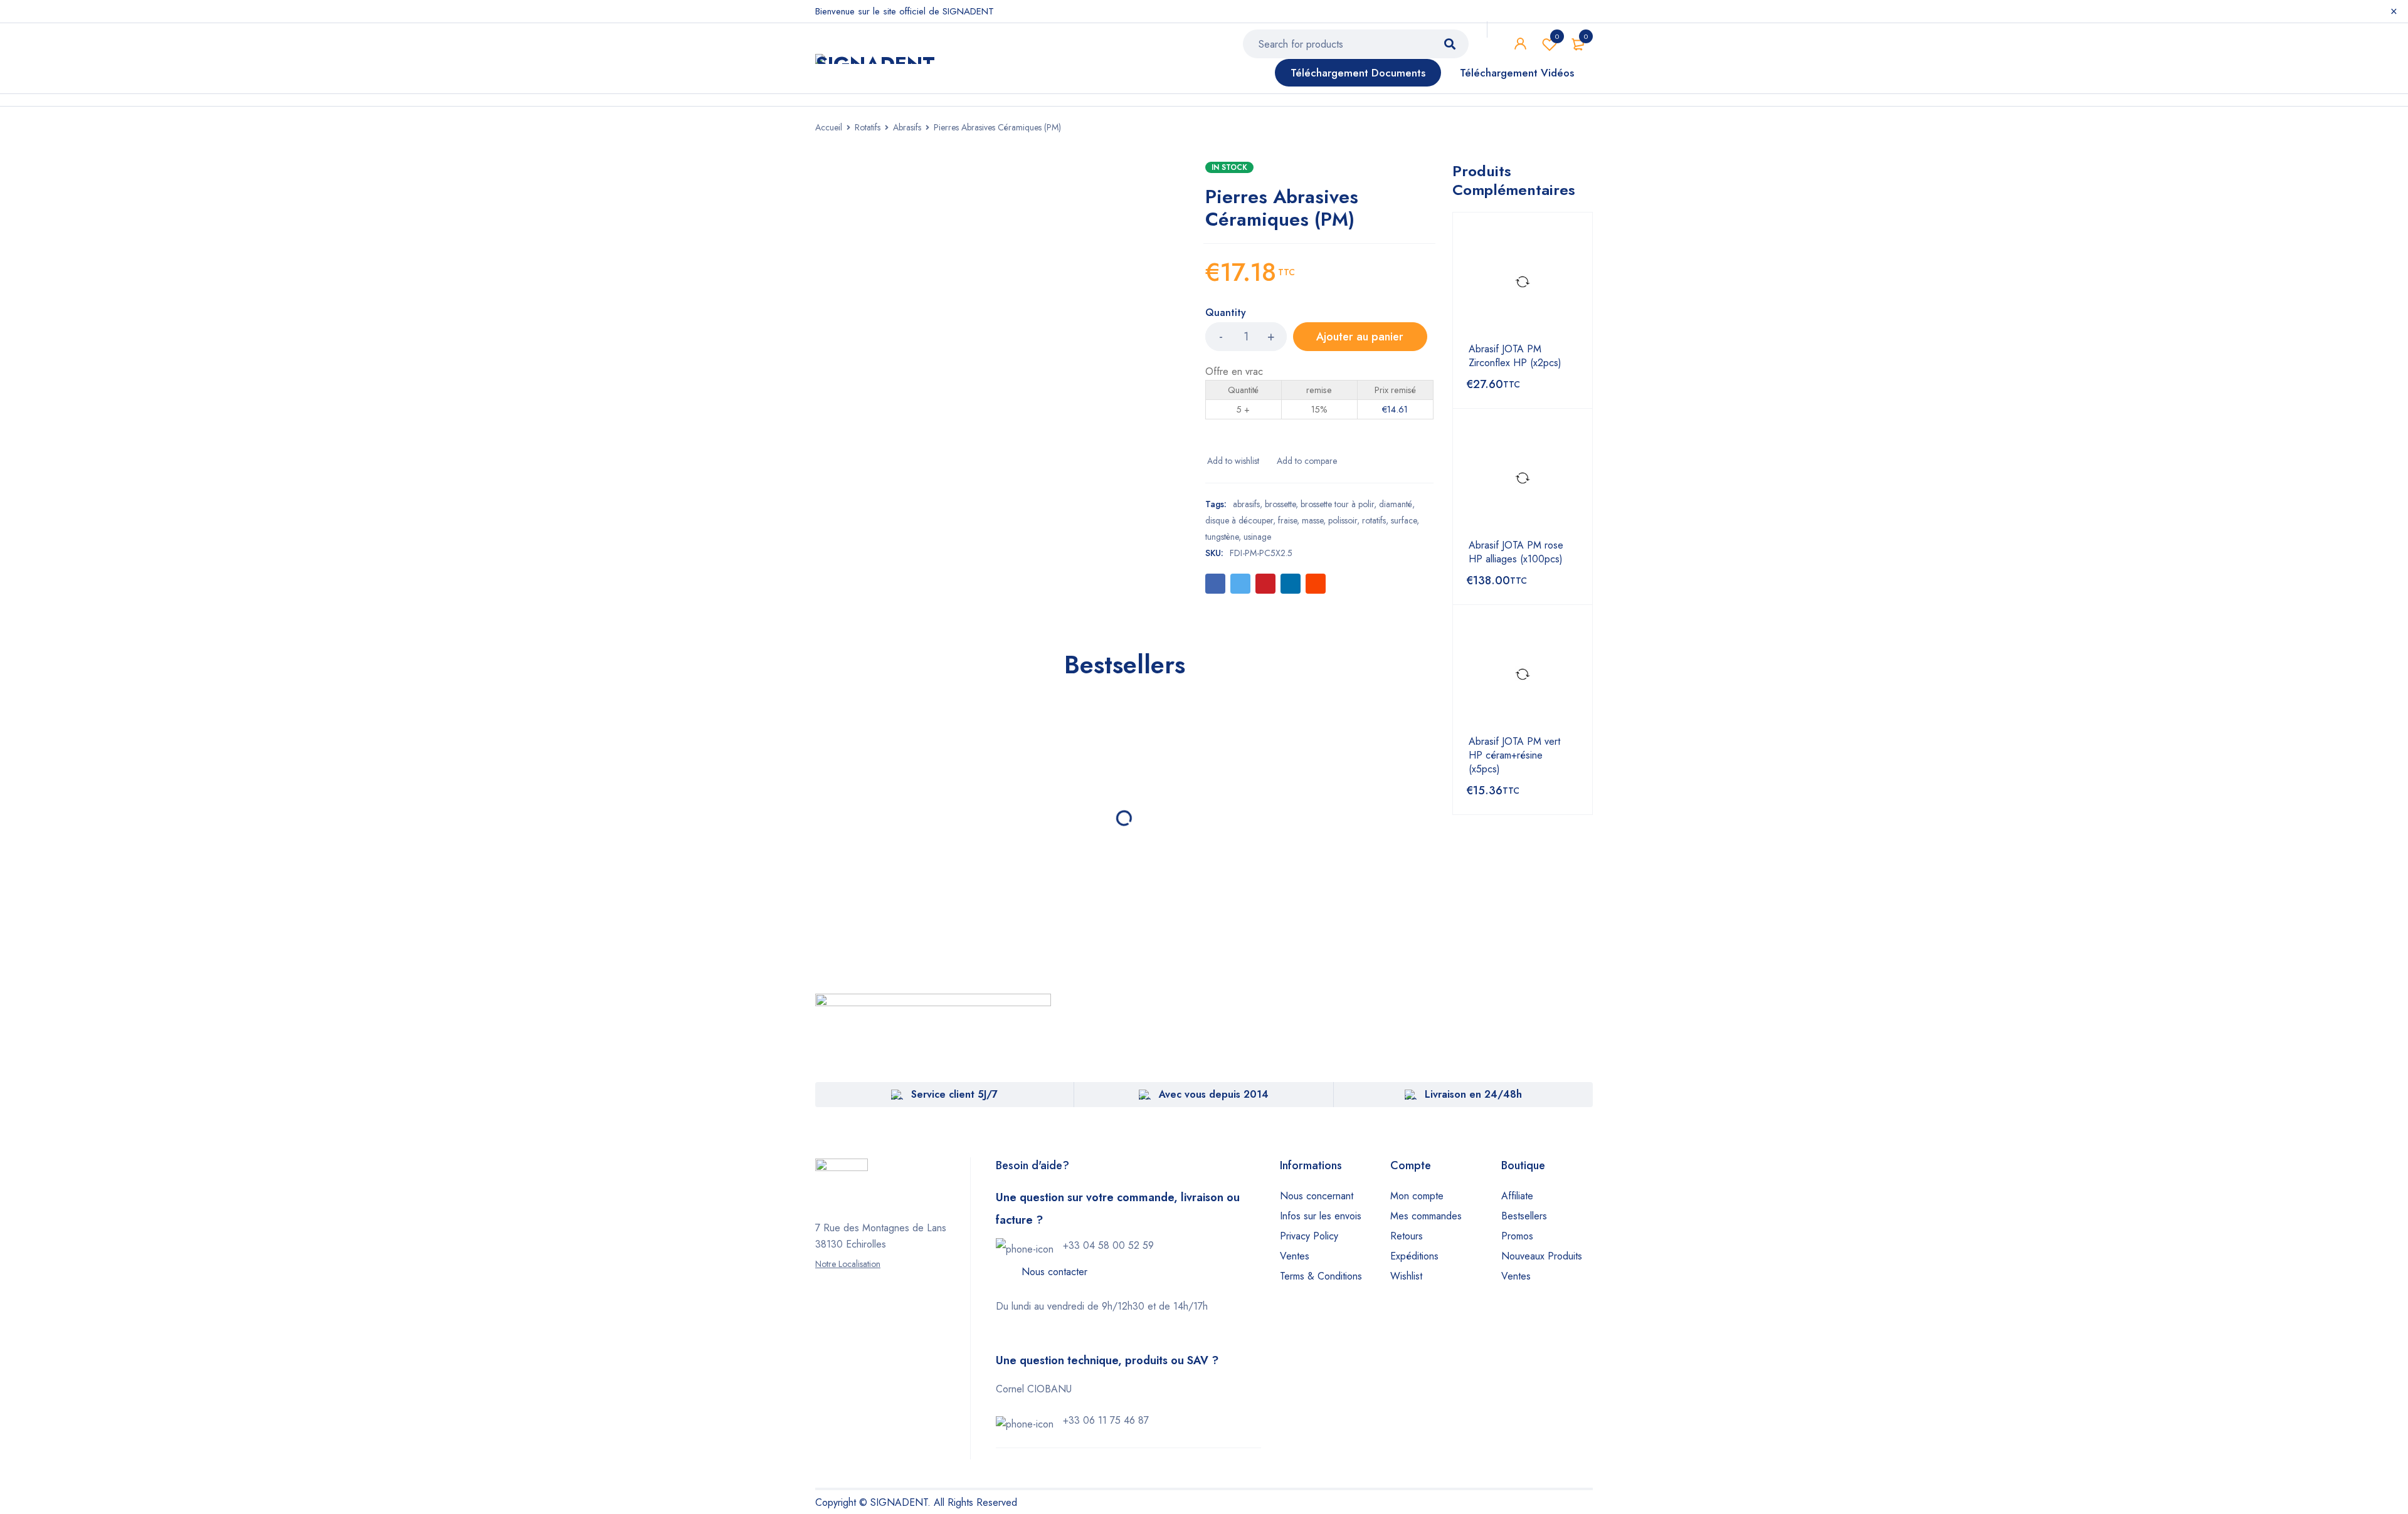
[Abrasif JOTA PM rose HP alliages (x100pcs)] (1523, 478)
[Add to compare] (1306, 461)
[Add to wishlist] (1232, 461)
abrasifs (1246, 504)
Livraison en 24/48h (1473, 1094)
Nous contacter (1054, 1272)
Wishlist (1557, 36)
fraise (1287, 520)
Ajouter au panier (1360, 337)
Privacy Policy (1309, 1236)
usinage (1257, 537)
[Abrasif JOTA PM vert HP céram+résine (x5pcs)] (1523, 675)
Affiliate (1517, 1196)
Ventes (1295, 1256)
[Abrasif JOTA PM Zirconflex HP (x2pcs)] (1523, 282)
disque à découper (1239, 520)
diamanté (1396, 504)
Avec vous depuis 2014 (1214, 1094)
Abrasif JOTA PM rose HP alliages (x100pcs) (1516, 552)
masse (1312, 520)
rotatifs (1374, 520)
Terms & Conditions (1321, 1276)
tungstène (1222, 537)
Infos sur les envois (1321, 1216)
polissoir (1343, 520)
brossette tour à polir (1337, 504)
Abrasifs (907, 127)
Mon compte (1417, 1196)
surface (1404, 520)
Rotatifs (868, 127)
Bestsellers (1524, 1216)
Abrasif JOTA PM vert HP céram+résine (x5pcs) (1514, 755)
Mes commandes (1426, 1216)
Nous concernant (1317, 1196)
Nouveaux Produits (1542, 1256)
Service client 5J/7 (954, 1094)
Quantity (1226, 313)
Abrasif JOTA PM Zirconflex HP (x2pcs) (1515, 356)
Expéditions (1414, 1256)
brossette (1280, 504)
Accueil (829, 127)
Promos (1517, 1236)
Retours (1407, 1236)
